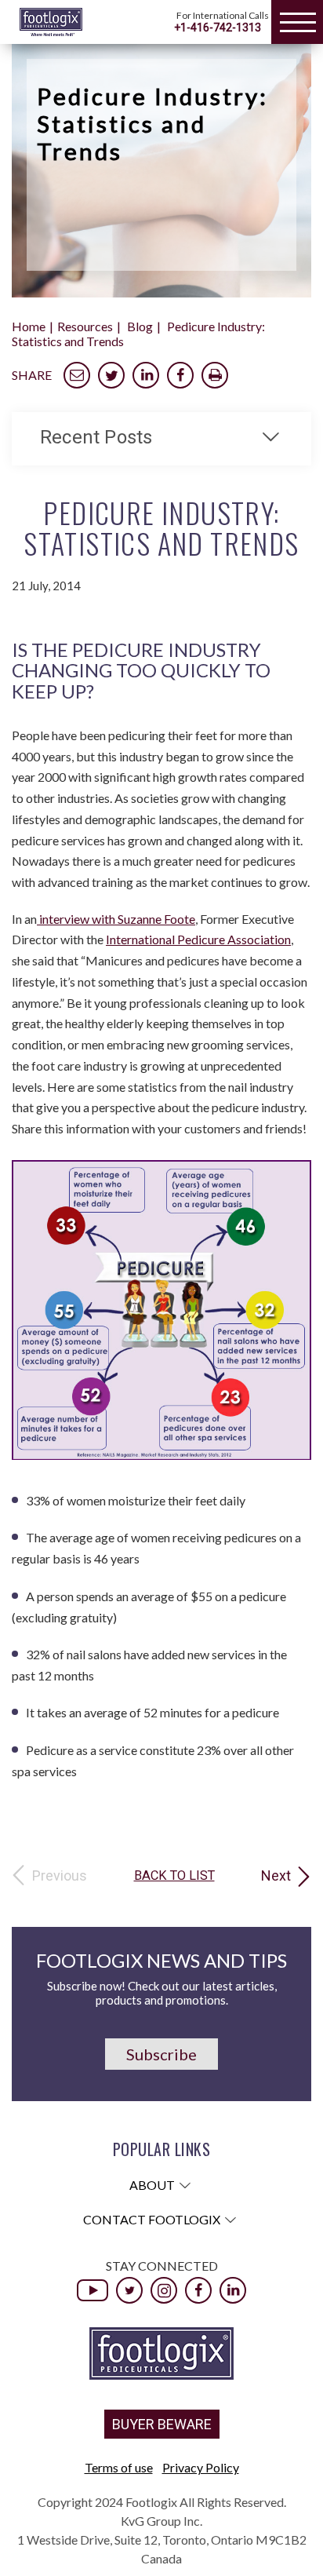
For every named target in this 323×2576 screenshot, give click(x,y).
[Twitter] (129, 2290)
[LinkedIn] (233, 2290)
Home (29, 326)
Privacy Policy (201, 2467)
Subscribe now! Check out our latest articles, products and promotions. (162, 1993)
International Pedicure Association (198, 939)
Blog (140, 326)
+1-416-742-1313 (218, 27)
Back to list (174, 1876)
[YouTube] (93, 2290)
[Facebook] (198, 2290)
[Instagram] (164, 2290)
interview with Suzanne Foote (116, 919)
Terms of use (119, 2467)
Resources (85, 326)
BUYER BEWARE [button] (162, 2424)
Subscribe (161, 2054)
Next (276, 1876)
